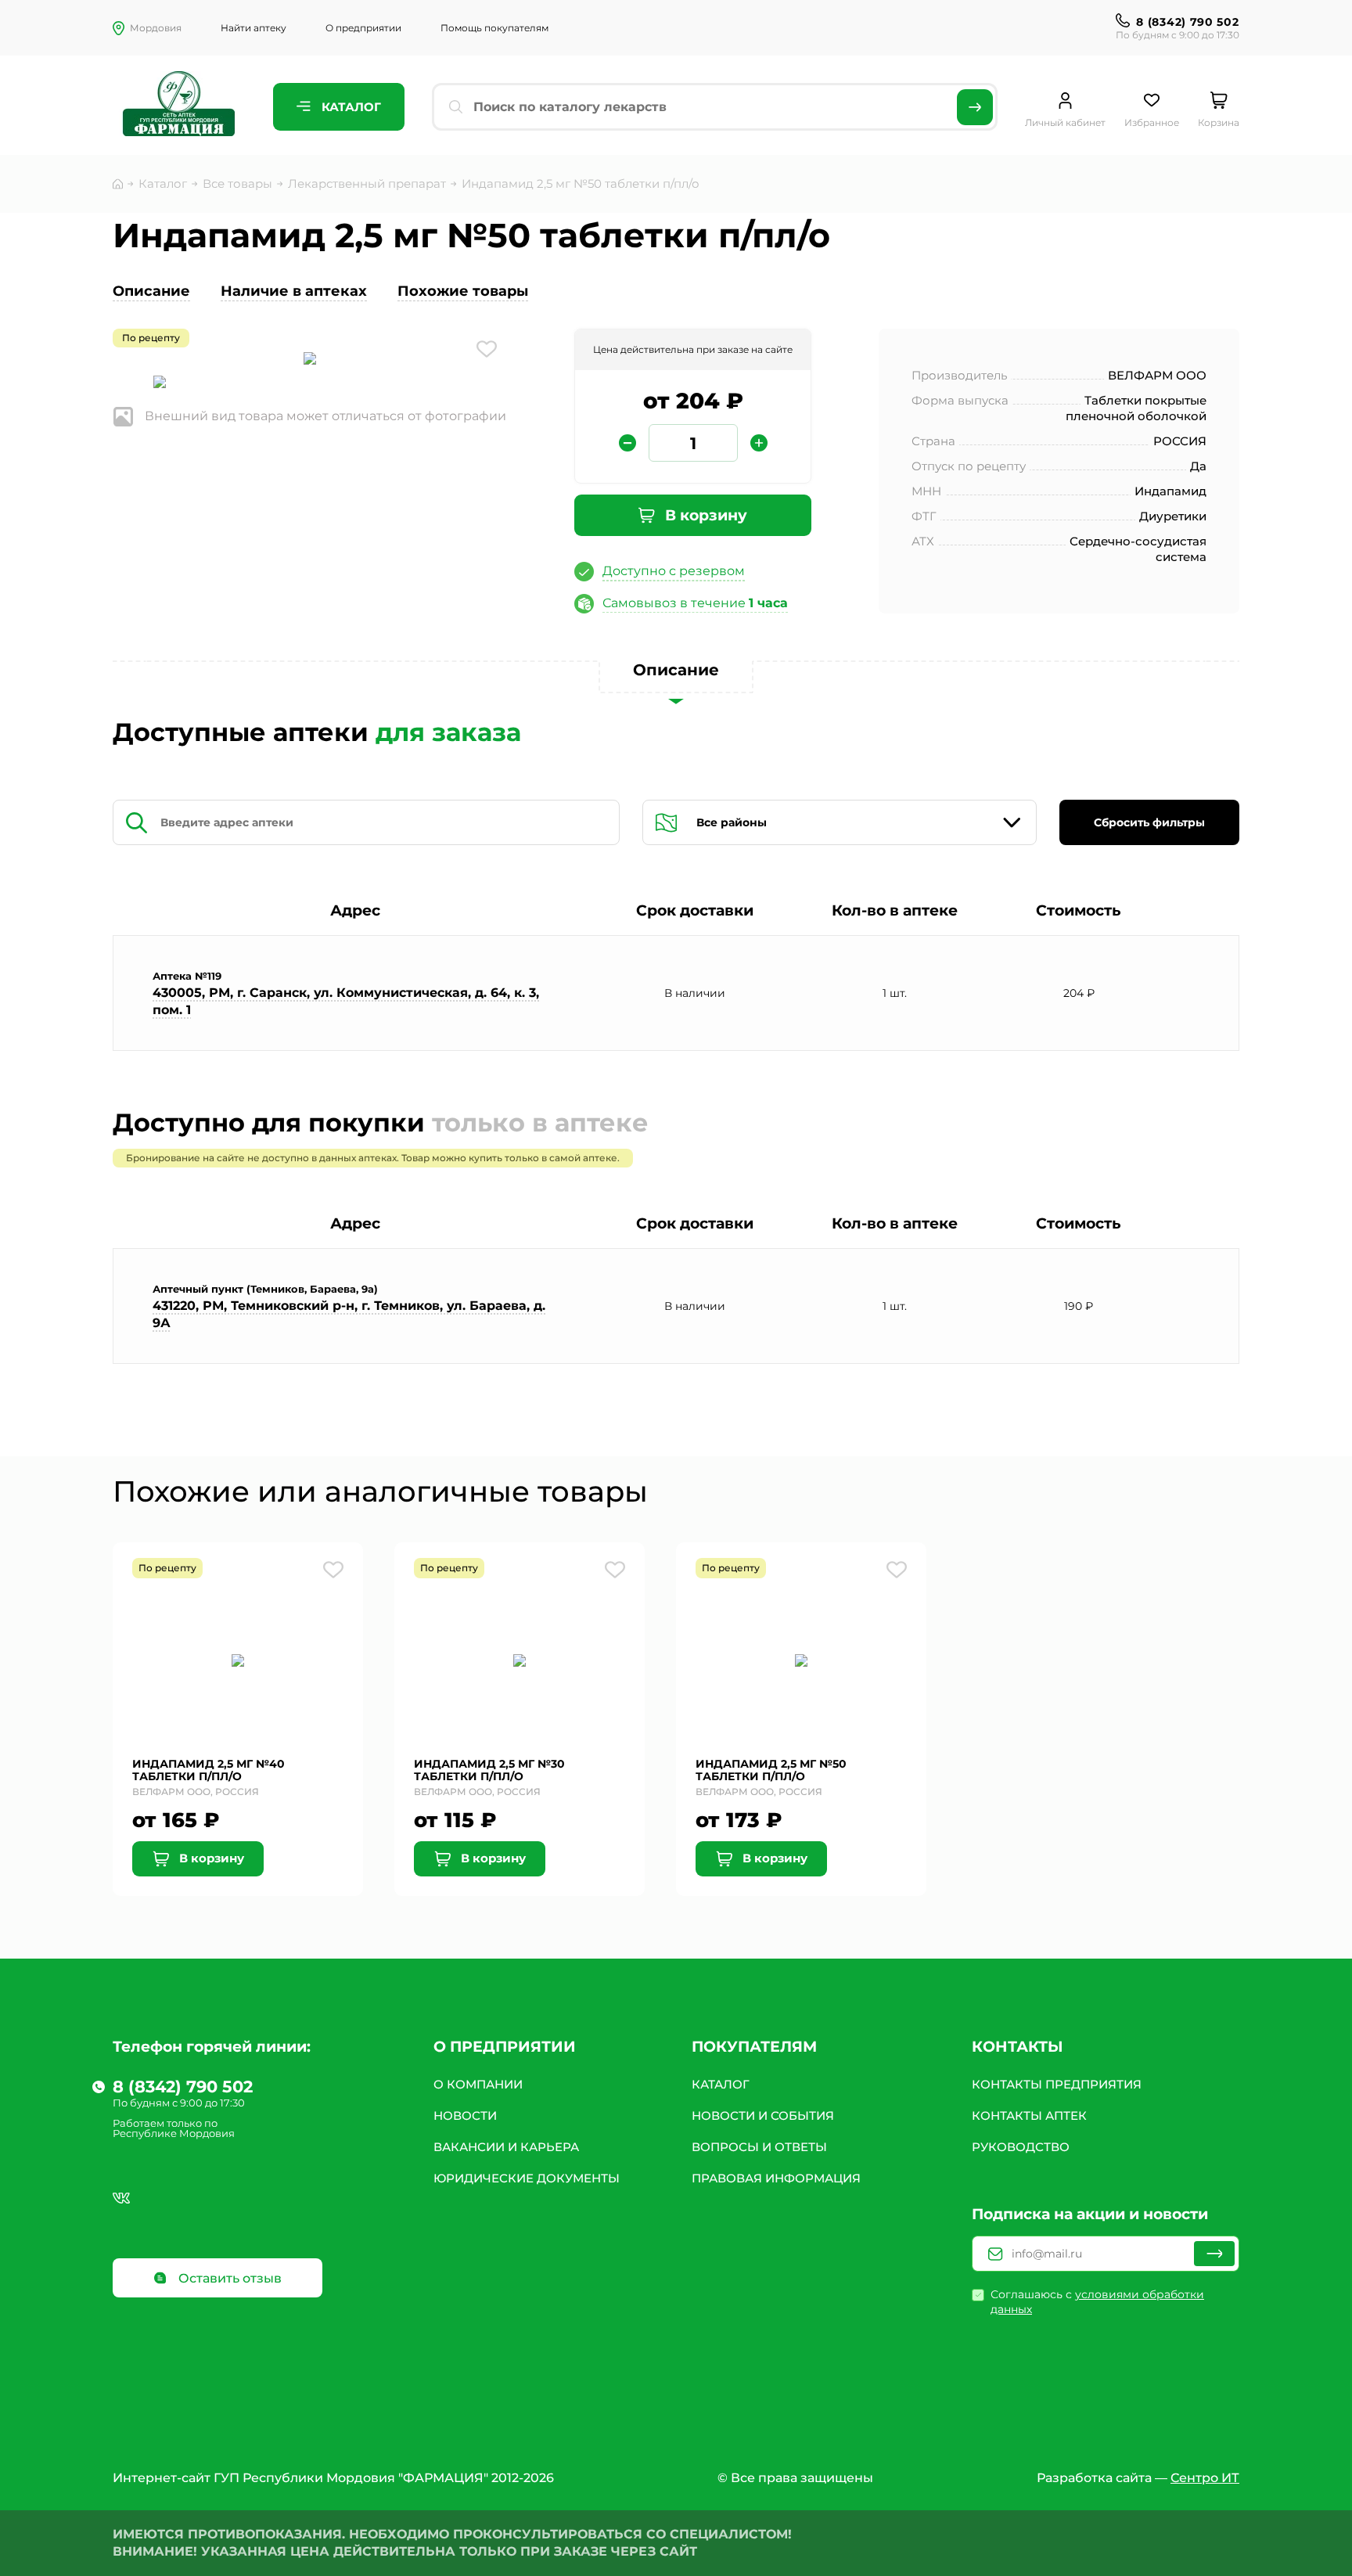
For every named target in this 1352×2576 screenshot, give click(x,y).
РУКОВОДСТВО (1021, 2147)
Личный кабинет (1065, 122)
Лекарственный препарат (367, 183)
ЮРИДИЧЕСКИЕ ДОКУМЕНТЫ (527, 2178)
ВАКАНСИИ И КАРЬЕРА (506, 2147)
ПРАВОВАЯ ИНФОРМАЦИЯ (776, 2178)
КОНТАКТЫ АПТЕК (1029, 2115)
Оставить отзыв (228, 2278)
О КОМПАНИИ (478, 2084)
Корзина (1219, 122)
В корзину (704, 515)
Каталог (350, 107)
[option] (310, 360)
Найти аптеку (253, 28)
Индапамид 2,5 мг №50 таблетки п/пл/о (771, 1770)
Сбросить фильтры (1149, 822)
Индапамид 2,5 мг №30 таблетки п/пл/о (489, 1770)
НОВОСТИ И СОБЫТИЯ (763, 2115)
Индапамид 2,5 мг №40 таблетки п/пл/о (209, 1770)
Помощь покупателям (494, 28)
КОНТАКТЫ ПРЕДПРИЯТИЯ (1057, 2084)
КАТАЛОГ (721, 2084)
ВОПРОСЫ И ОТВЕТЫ (759, 2147)
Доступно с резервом (674, 571)
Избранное (1152, 122)
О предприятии (363, 28)
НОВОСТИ (465, 2115)
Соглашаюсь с (1097, 2302)
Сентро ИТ (1205, 2478)
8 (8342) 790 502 (1187, 22)
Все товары (237, 183)
